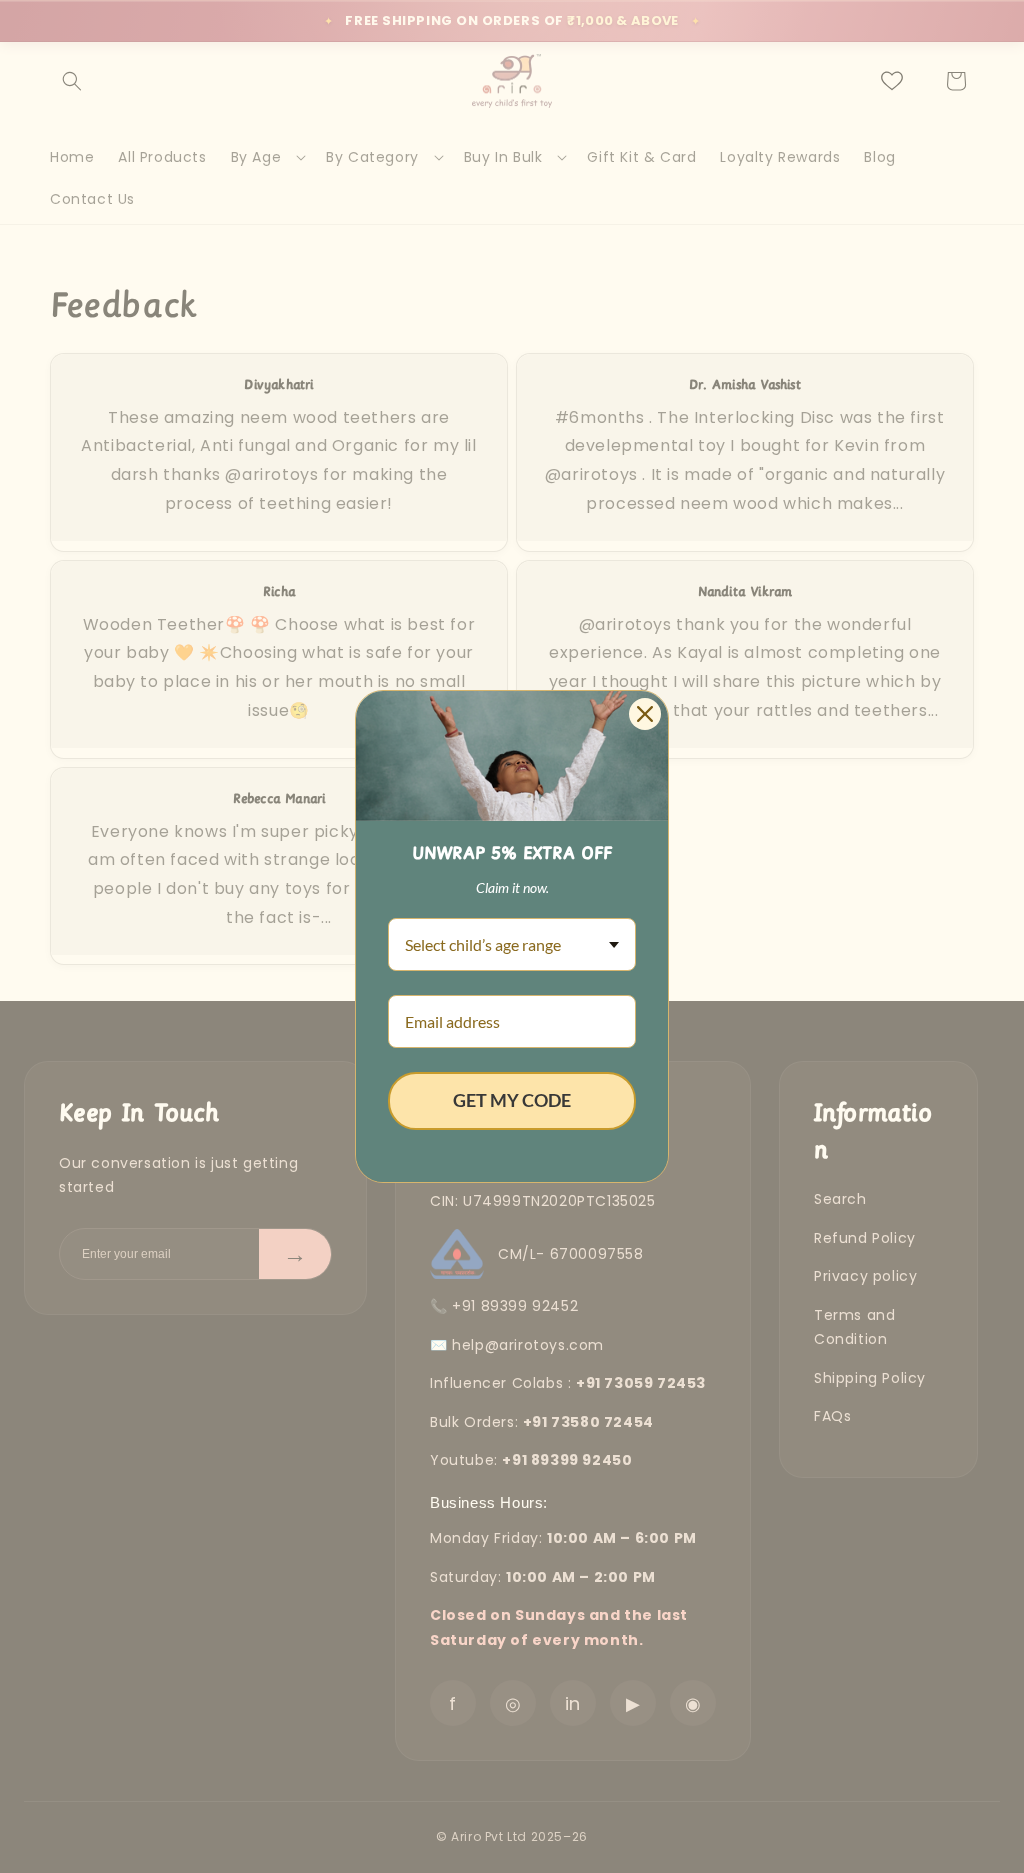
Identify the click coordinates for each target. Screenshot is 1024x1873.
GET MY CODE (512, 1100)
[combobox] (512, 944)
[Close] (645, 714)
